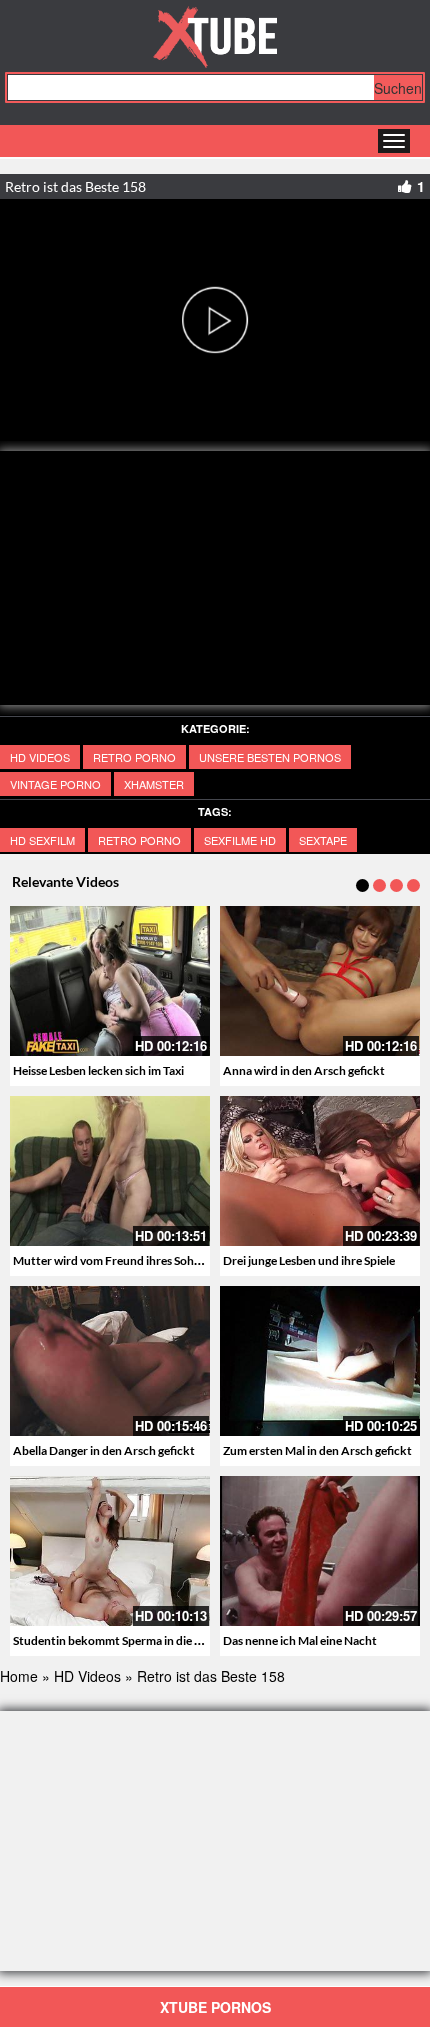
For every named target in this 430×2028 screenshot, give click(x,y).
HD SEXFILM (42, 840)
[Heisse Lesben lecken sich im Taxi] (110, 981)
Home (19, 1676)
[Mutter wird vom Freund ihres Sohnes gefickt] (110, 1171)
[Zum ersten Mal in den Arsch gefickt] (320, 1361)
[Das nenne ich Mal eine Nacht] (320, 1551)
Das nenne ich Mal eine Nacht (300, 1640)
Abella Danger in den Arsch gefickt (104, 1450)
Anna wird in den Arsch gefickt (304, 1070)
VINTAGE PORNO (55, 784)
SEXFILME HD (240, 840)
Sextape (323, 840)
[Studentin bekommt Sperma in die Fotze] (110, 1551)
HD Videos (40, 757)
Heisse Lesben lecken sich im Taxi (98, 1070)
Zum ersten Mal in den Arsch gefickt (317, 1450)
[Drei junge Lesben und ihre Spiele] (320, 1171)
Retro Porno (134, 757)
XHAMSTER (154, 784)
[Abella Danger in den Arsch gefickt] (110, 1361)
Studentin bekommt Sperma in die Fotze (119, 1640)
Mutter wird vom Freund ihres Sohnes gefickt (132, 1260)
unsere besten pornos (270, 757)
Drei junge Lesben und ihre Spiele (309, 1260)
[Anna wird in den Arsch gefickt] (320, 981)
